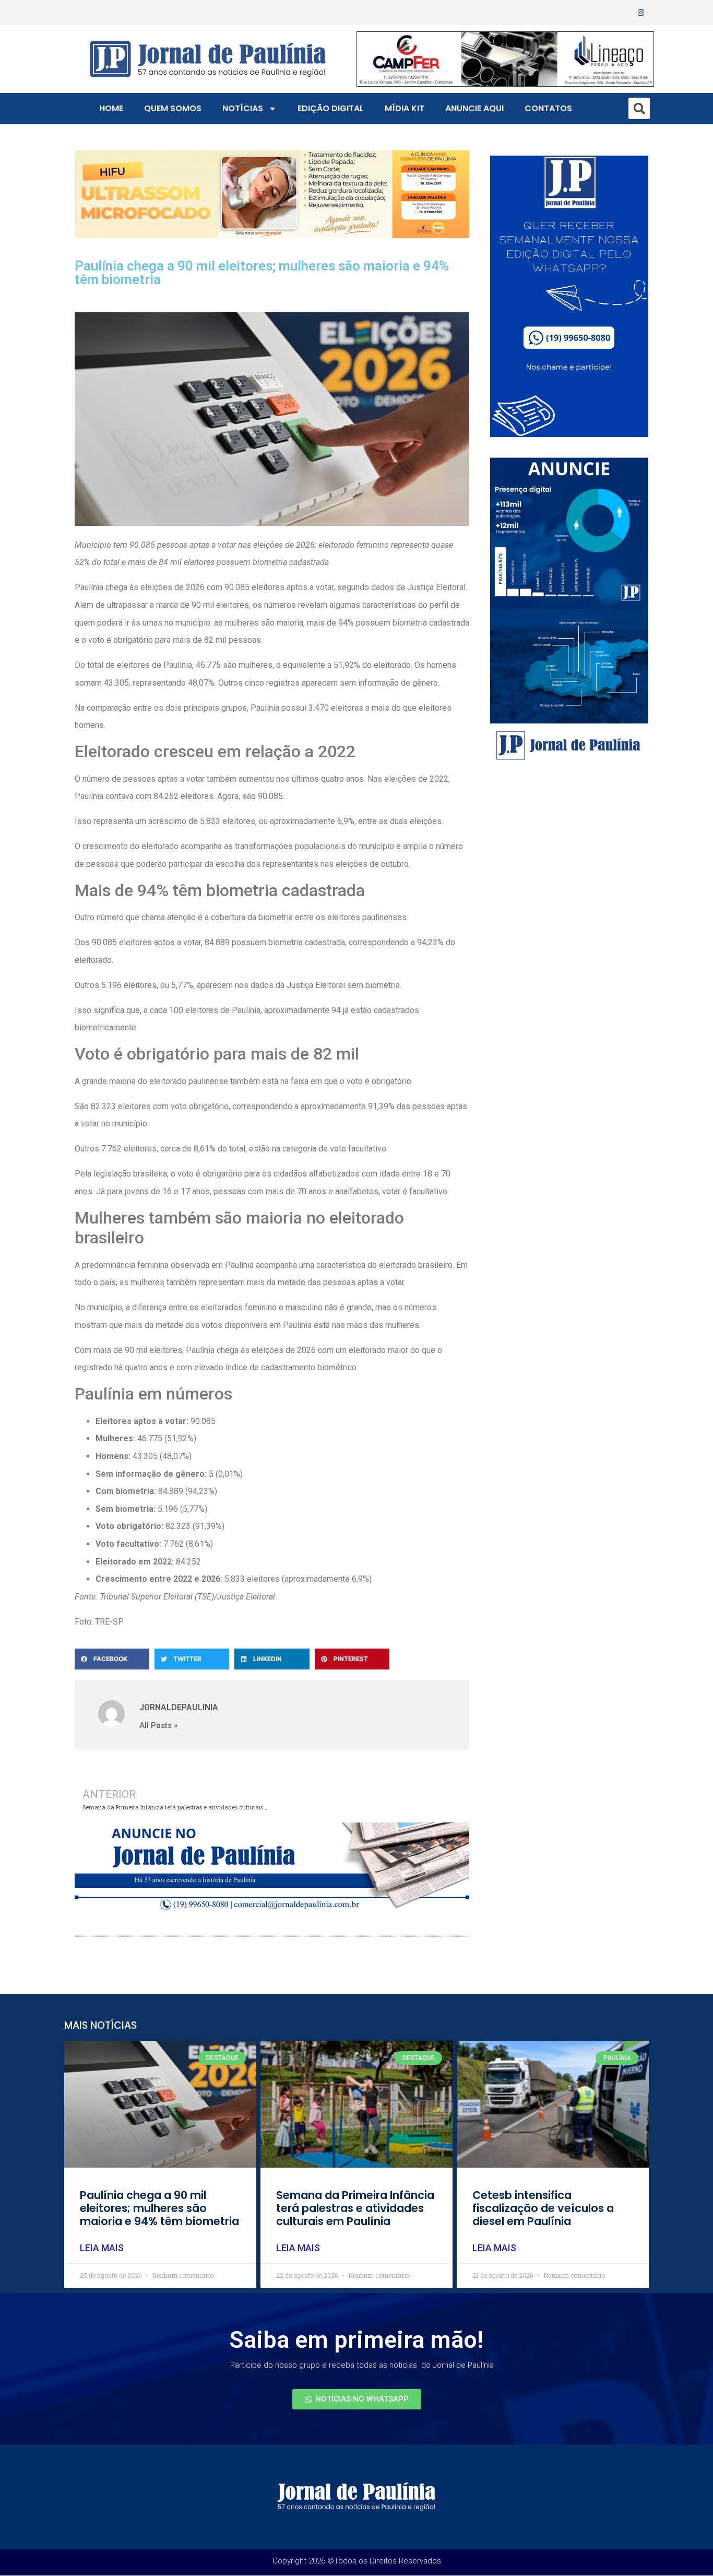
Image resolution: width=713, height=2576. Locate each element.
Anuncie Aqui (474, 108)
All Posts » (158, 1726)
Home (111, 108)
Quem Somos (173, 108)
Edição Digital (331, 108)
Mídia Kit (405, 108)
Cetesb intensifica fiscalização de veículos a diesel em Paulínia (543, 2208)
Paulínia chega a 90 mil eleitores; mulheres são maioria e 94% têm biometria (159, 2208)
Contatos (548, 108)
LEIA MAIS (102, 2248)
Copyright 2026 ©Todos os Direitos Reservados (357, 2561)
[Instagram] (641, 13)
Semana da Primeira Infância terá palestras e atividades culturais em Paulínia (355, 2208)
